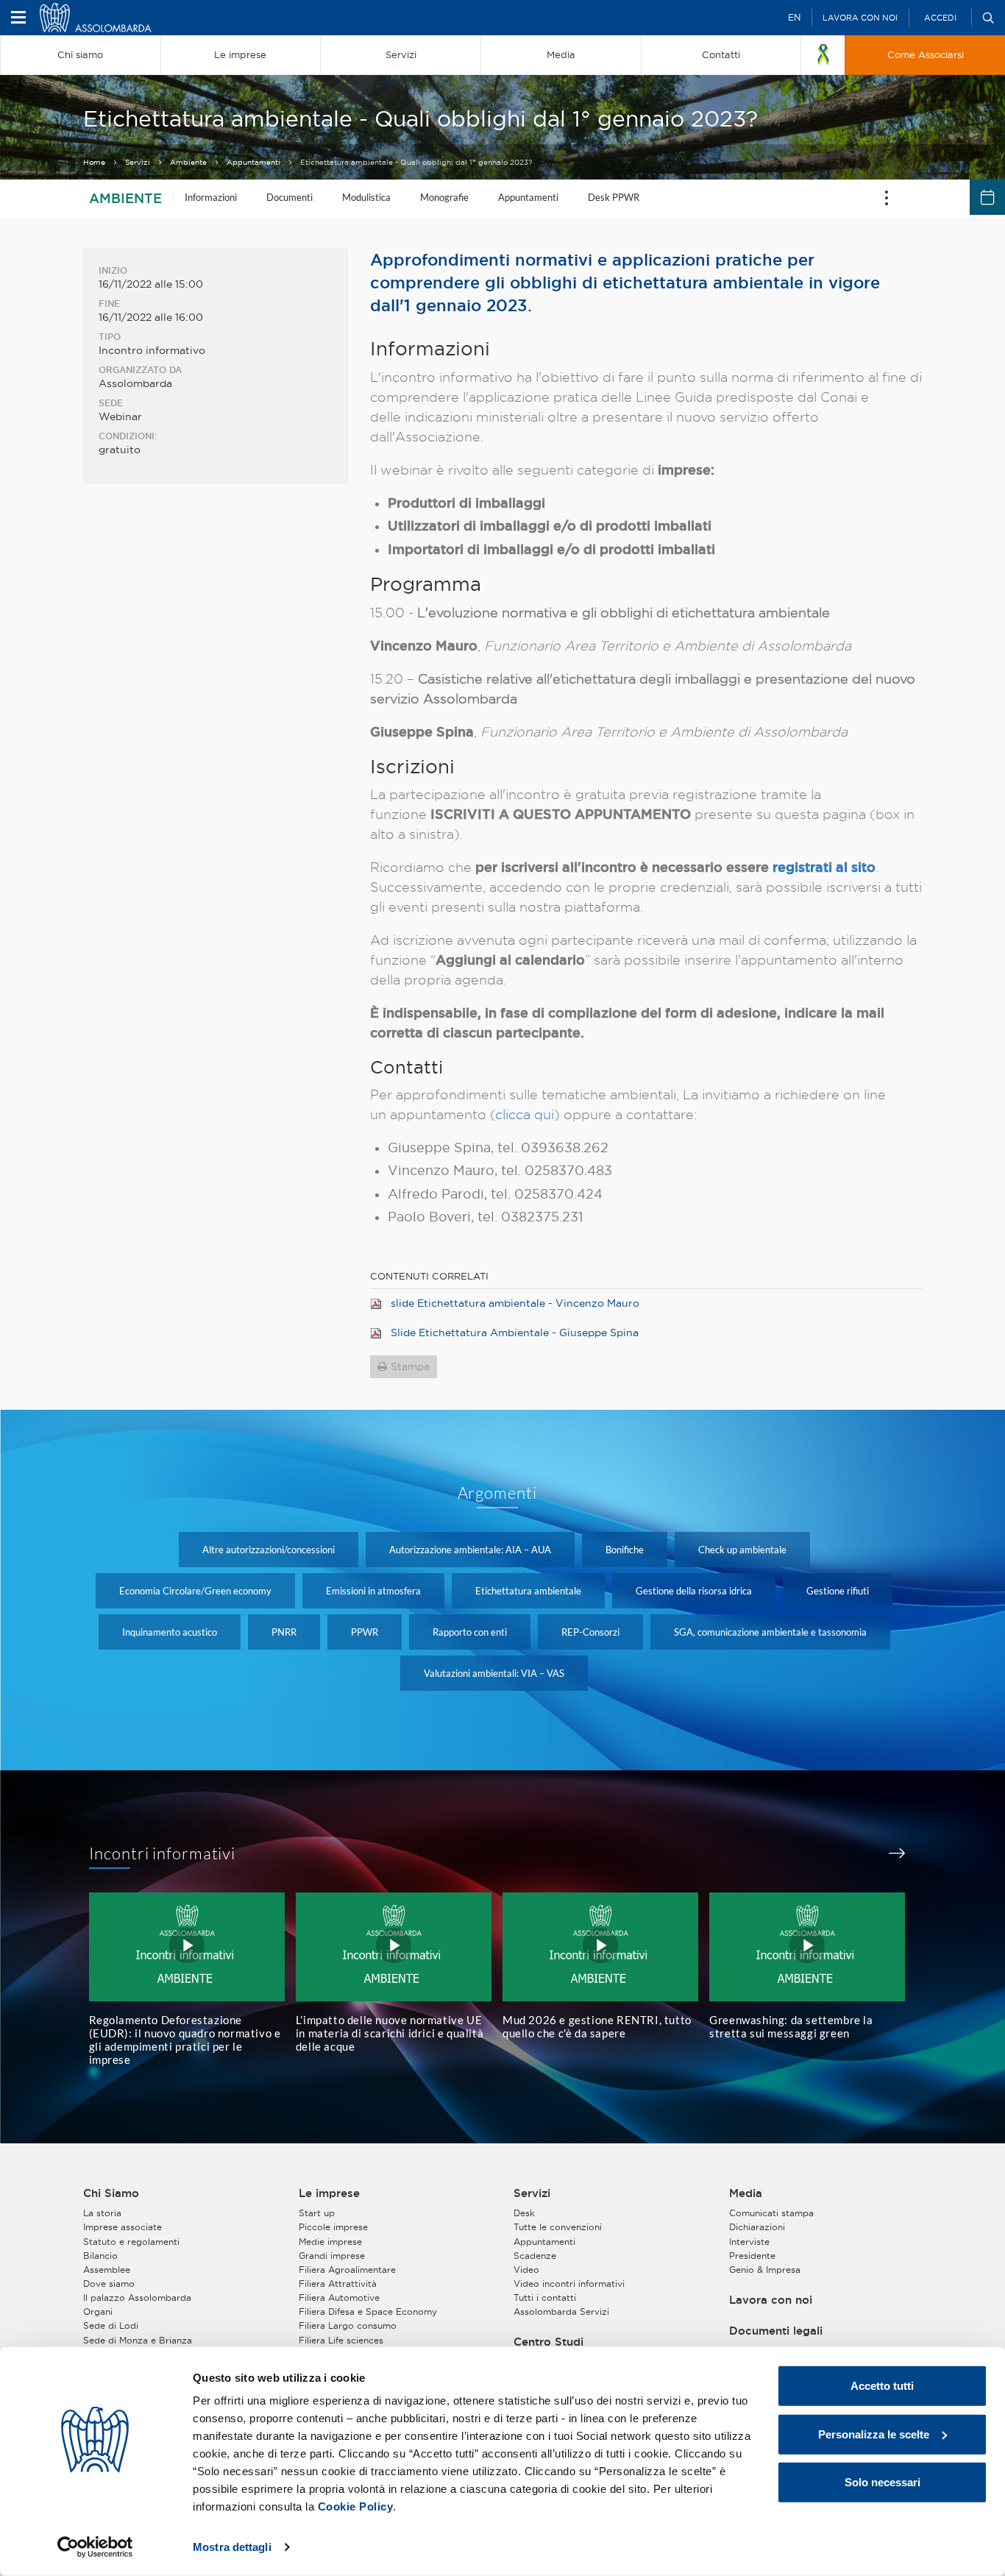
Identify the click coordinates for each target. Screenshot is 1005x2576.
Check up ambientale (742, 1550)
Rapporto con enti (470, 1632)
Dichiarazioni (757, 2227)
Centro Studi (548, 2342)
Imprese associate (122, 2227)
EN (794, 17)
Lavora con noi (860, 18)
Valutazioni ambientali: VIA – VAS (494, 1673)
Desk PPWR (614, 197)
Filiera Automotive (339, 2298)
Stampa (410, 1366)
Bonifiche (625, 1550)
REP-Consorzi (590, 1632)
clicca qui (525, 1114)
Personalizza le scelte (874, 2434)
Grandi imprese (332, 2256)
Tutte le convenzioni (558, 2227)
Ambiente (188, 162)
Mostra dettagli (232, 2547)
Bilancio (100, 2256)
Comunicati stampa (771, 2213)
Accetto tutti (882, 2386)
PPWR (365, 1632)
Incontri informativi (163, 1853)
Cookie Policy (356, 2506)
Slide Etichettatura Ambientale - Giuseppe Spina (515, 1333)
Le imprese (329, 2193)
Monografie (444, 197)
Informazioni (211, 197)
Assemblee (107, 2270)
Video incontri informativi (569, 2284)
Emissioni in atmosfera (373, 1591)
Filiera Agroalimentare (347, 2270)
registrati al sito (824, 867)
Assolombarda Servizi (561, 2311)
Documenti (290, 197)
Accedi (940, 18)
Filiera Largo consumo (348, 2325)
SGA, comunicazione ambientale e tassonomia (770, 1632)
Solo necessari (883, 2482)
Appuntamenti (253, 162)
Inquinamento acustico (170, 1632)
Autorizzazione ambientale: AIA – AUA (470, 1550)
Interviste (749, 2242)
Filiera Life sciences (341, 2340)
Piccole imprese (333, 2227)
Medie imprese (330, 2242)
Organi (98, 2311)
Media (746, 2193)
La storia (102, 2213)
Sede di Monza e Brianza (138, 2340)
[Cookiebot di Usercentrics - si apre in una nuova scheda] (95, 2547)
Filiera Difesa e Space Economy (368, 2311)
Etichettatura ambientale (528, 1591)
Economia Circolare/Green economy (195, 1591)
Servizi (138, 162)
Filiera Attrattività (338, 2284)
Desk (524, 2213)
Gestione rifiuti (838, 1591)
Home (94, 162)
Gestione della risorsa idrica (694, 1591)
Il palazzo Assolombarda (137, 2298)
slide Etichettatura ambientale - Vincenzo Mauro (515, 1303)
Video (526, 2270)
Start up (317, 2213)
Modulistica (366, 197)
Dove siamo (109, 2284)
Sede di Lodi (111, 2325)
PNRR (284, 1632)
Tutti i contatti (545, 2298)
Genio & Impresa (765, 2270)
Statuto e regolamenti (131, 2242)
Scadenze (535, 2256)
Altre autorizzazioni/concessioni (269, 1550)
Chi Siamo (111, 2193)
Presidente (752, 2256)
